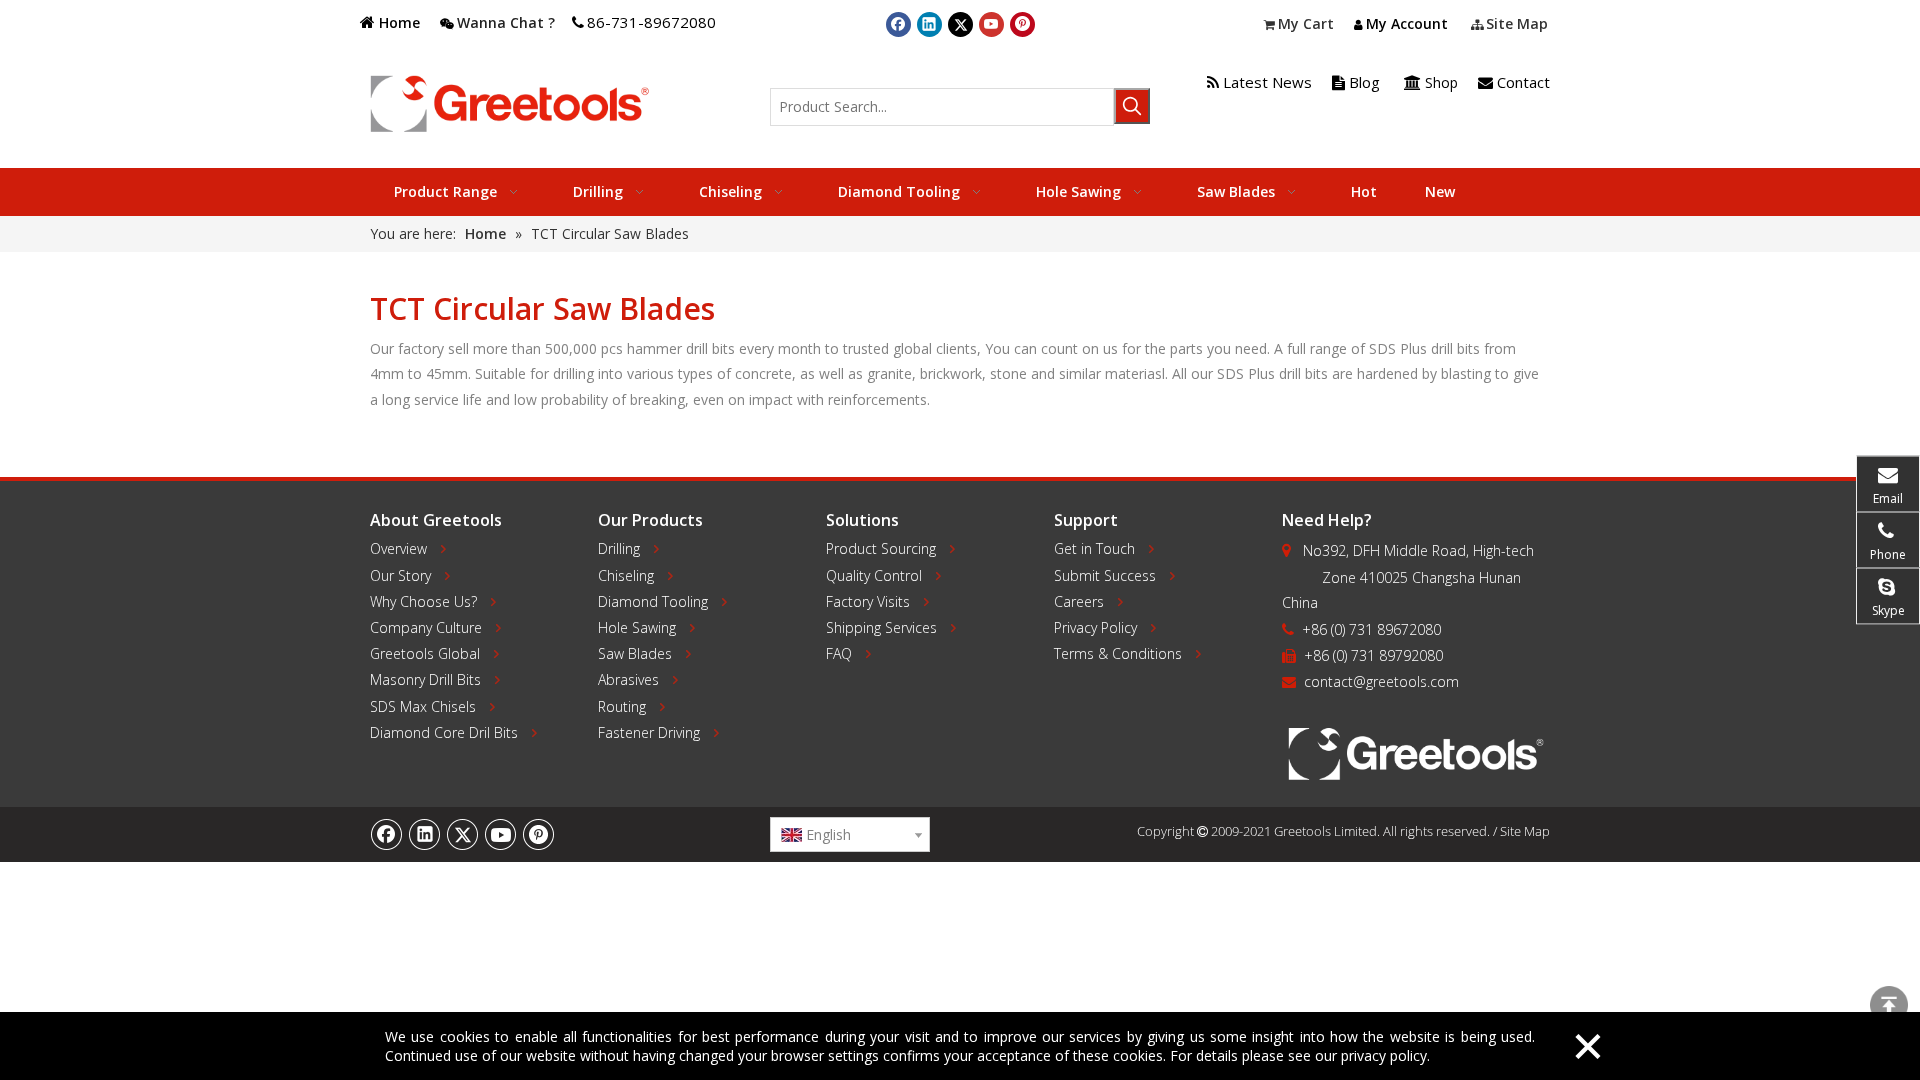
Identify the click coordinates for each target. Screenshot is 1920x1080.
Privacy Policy (1095, 627)
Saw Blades (635, 653)
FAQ (839, 653)
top (1889, 1005)
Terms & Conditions (1118, 653)
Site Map (1525, 831)
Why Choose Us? (423, 601)
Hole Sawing (637, 627)
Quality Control (874, 575)
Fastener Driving (649, 732)
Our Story (400, 575)
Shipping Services (881, 627)
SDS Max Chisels (423, 706)
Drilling (619, 548)
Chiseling (626, 575)
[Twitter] (960, 24)
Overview (398, 548)
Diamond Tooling (653, 601)
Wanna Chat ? (506, 22)
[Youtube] (991, 24)
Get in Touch (1094, 548)
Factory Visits (868, 601)
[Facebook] (898, 24)
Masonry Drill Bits (425, 679)
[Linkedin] (929, 24)
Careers (1079, 601)
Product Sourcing (881, 548)
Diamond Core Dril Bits (444, 732)
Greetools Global (425, 653)
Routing (622, 706)
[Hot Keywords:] (1132, 106)
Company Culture (426, 627)
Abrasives (628, 679)
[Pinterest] (1022, 24)
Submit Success (1105, 575)
